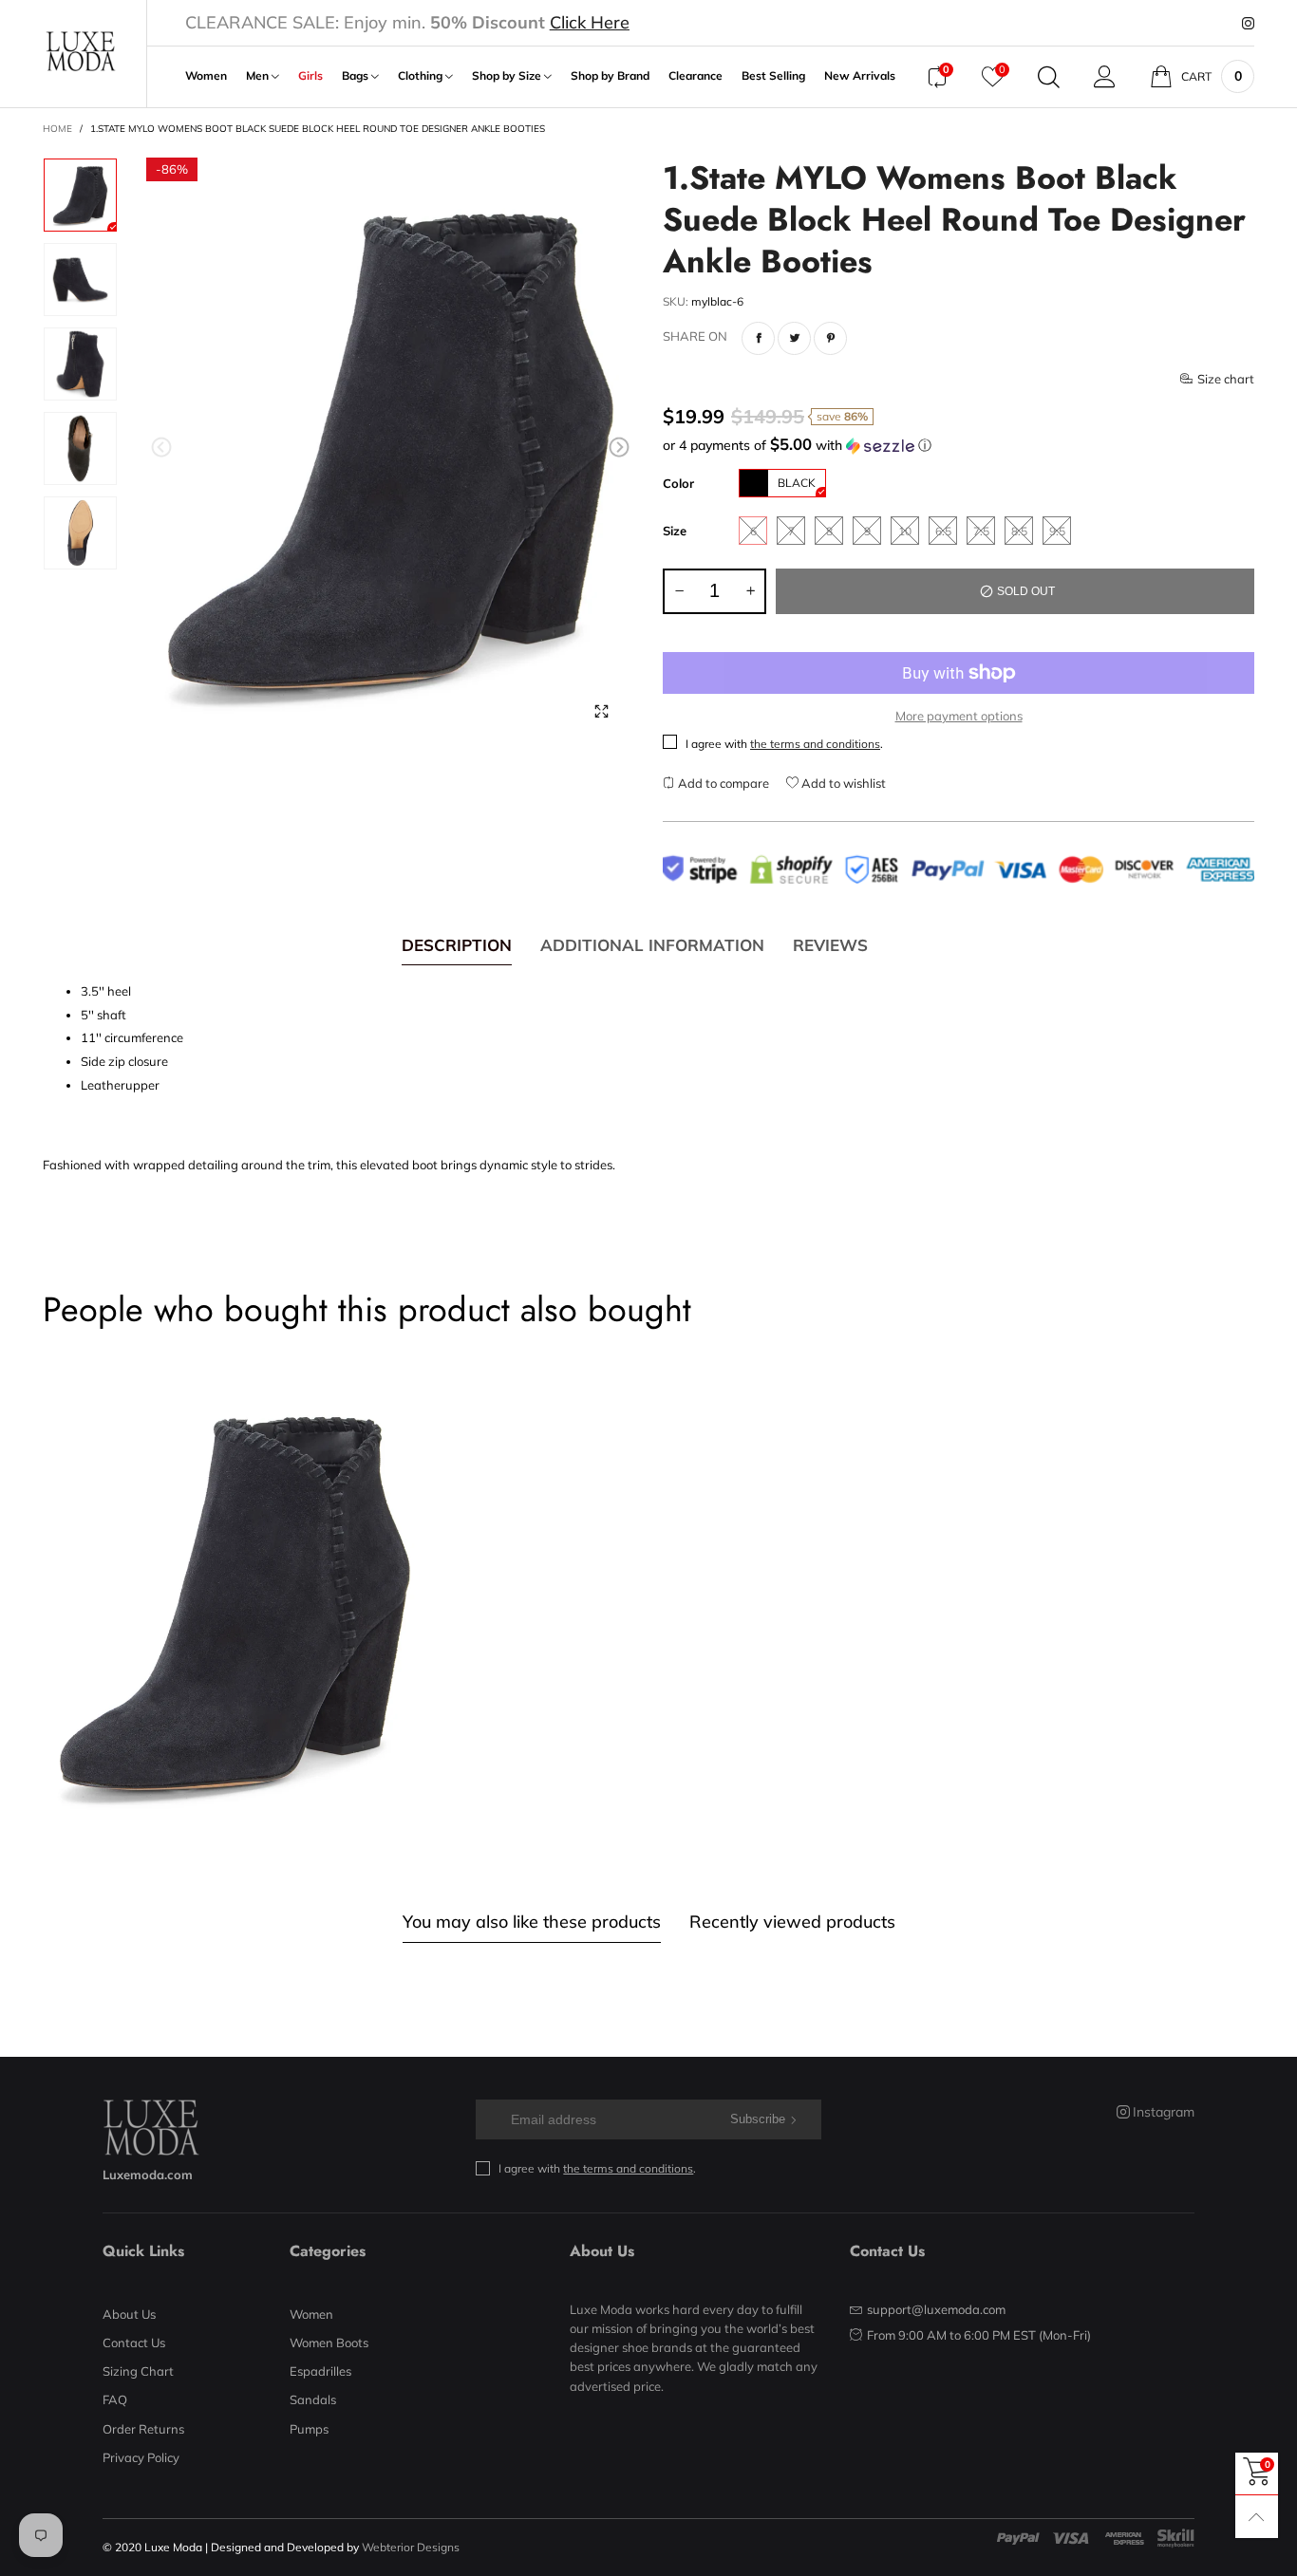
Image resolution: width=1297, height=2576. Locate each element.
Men (259, 76)
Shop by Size (508, 76)
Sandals (313, 2399)
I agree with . (784, 744)
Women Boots (329, 2343)
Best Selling (773, 76)
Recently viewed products (792, 1922)
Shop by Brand (610, 76)
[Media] (601, 711)
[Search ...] (1049, 77)
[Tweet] (794, 338)
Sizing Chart (138, 2371)
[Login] (1105, 77)
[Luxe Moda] (80, 52)
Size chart (1226, 379)
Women (206, 76)
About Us (129, 2314)
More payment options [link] (959, 716)
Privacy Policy (141, 2457)
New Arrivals (860, 76)
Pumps (309, 2429)
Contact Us (134, 2343)
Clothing (422, 76)
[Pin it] (830, 338)
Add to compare (722, 783)
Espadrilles (320, 2371)
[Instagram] (1248, 24)
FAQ (115, 2399)
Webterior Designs (411, 2547)
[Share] (758, 338)
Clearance (695, 76)
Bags (357, 76)
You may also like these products (532, 1922)
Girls (310, 76)
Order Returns (143, 2429)
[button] (161, 448)
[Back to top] (1257, 2517)
